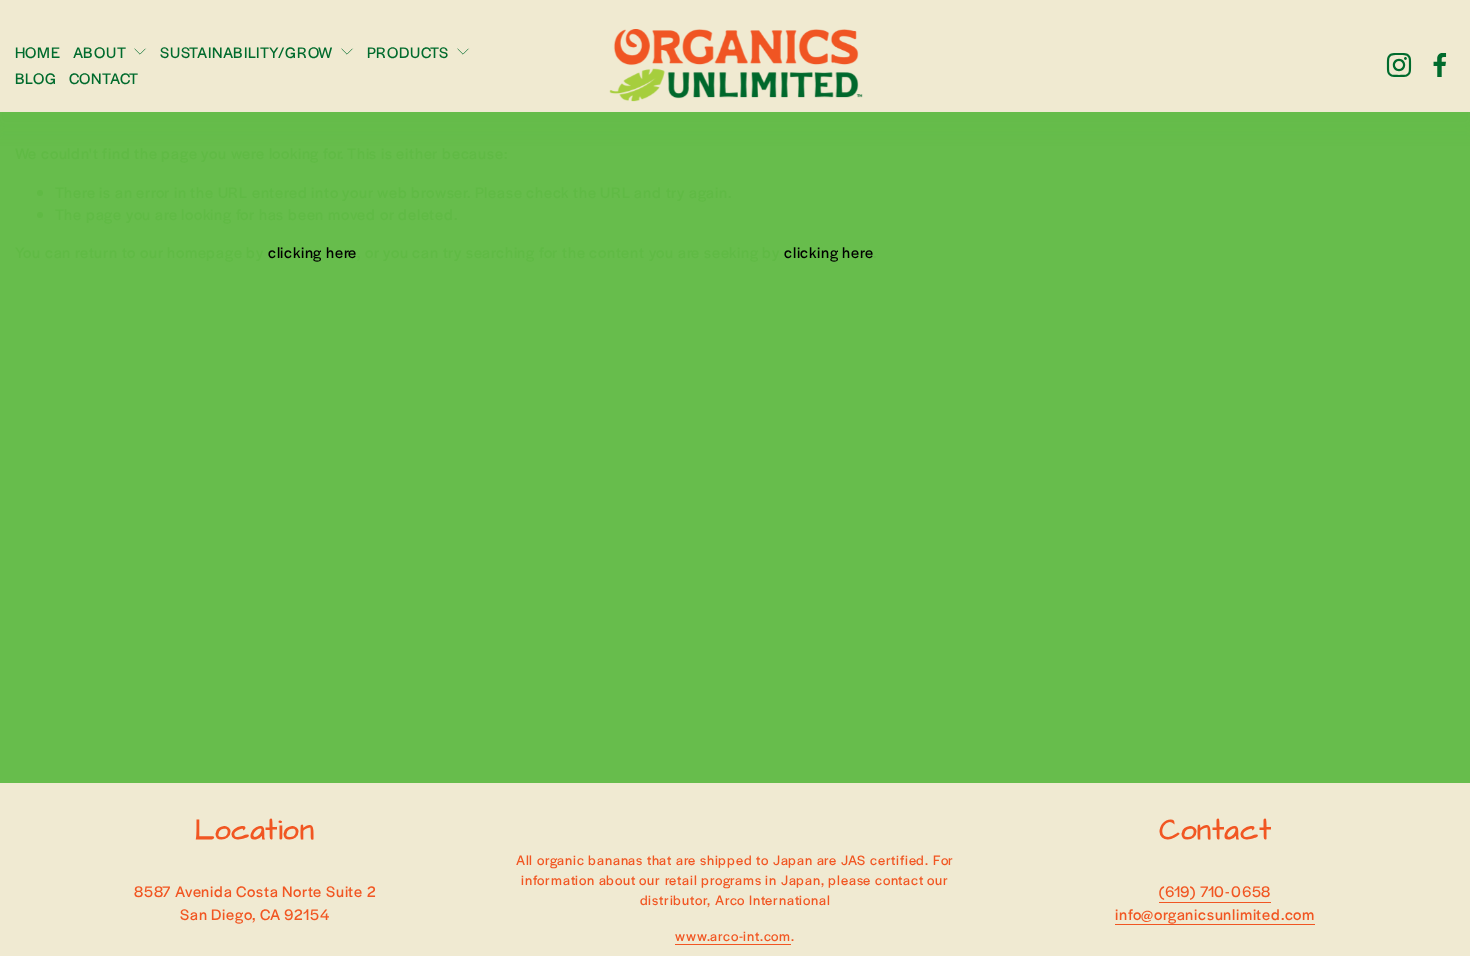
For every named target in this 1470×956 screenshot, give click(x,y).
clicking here (312, 251)
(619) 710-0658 (1215, 890)
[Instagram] (1399, 65)
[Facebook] (1440, 65)
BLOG (36, 77)
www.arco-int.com (733, 935)
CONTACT (104, 77)
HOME (38, 51)
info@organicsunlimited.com (1215, 913)
